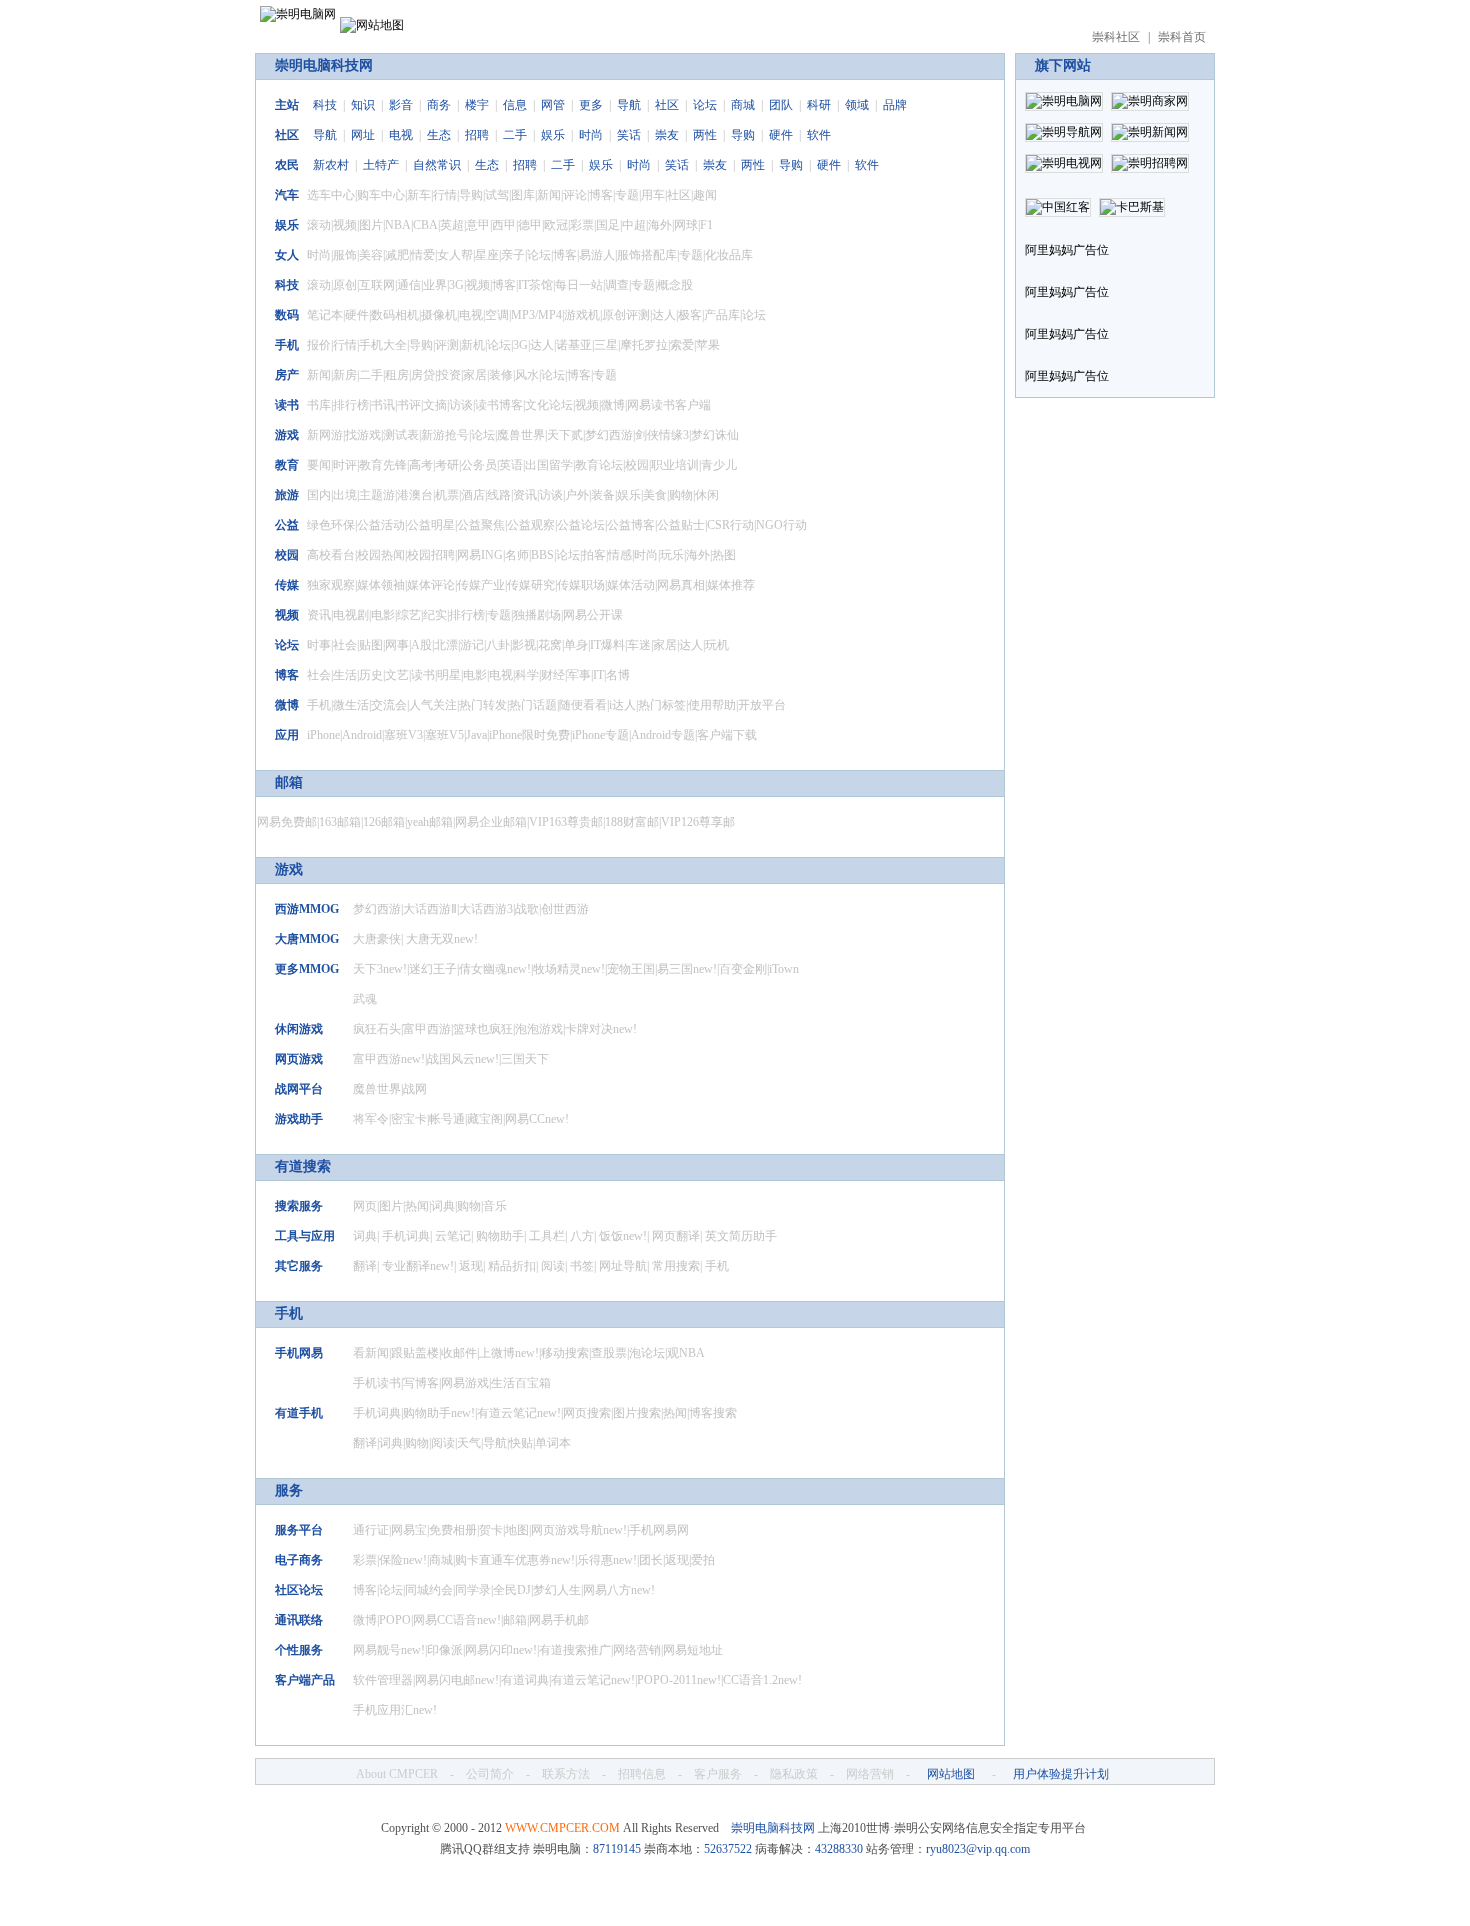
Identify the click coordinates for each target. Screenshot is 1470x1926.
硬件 (781, 135)
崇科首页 (1182, 37)
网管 (553, 105)
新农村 (331, 165)
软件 (819, 135)
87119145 (617, 1849)
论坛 (705, 105)
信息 (515, 105)
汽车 (287, 195)
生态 (439, 135)
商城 (743, 105)
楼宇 (477, 105)
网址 (363, 135)
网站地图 (951, 1774)
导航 (629, 105)
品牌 (895, 105)
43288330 (839, 1849)
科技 (325, 105)
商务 (439, 105)
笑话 (629, 135)
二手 (515, 135)
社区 (667, 105)
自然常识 (437, 165)
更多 (591, 105)
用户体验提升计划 (1061, 1774)
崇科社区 (1116, 37)
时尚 (591, 135)
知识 (363, 105)
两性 (705, 135)
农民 (287, 165)
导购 (743, 135)
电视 (401, 135)
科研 (819, 105)
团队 (781, 105)
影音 (401, 105)
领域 (857, 105)
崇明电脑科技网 (324, 65)
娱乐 (553, 135)
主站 (287, 105)
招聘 (477, 135)
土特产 (381, 165)
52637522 (728, 1849)
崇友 (667, 135)
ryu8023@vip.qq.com (978, 1849)
